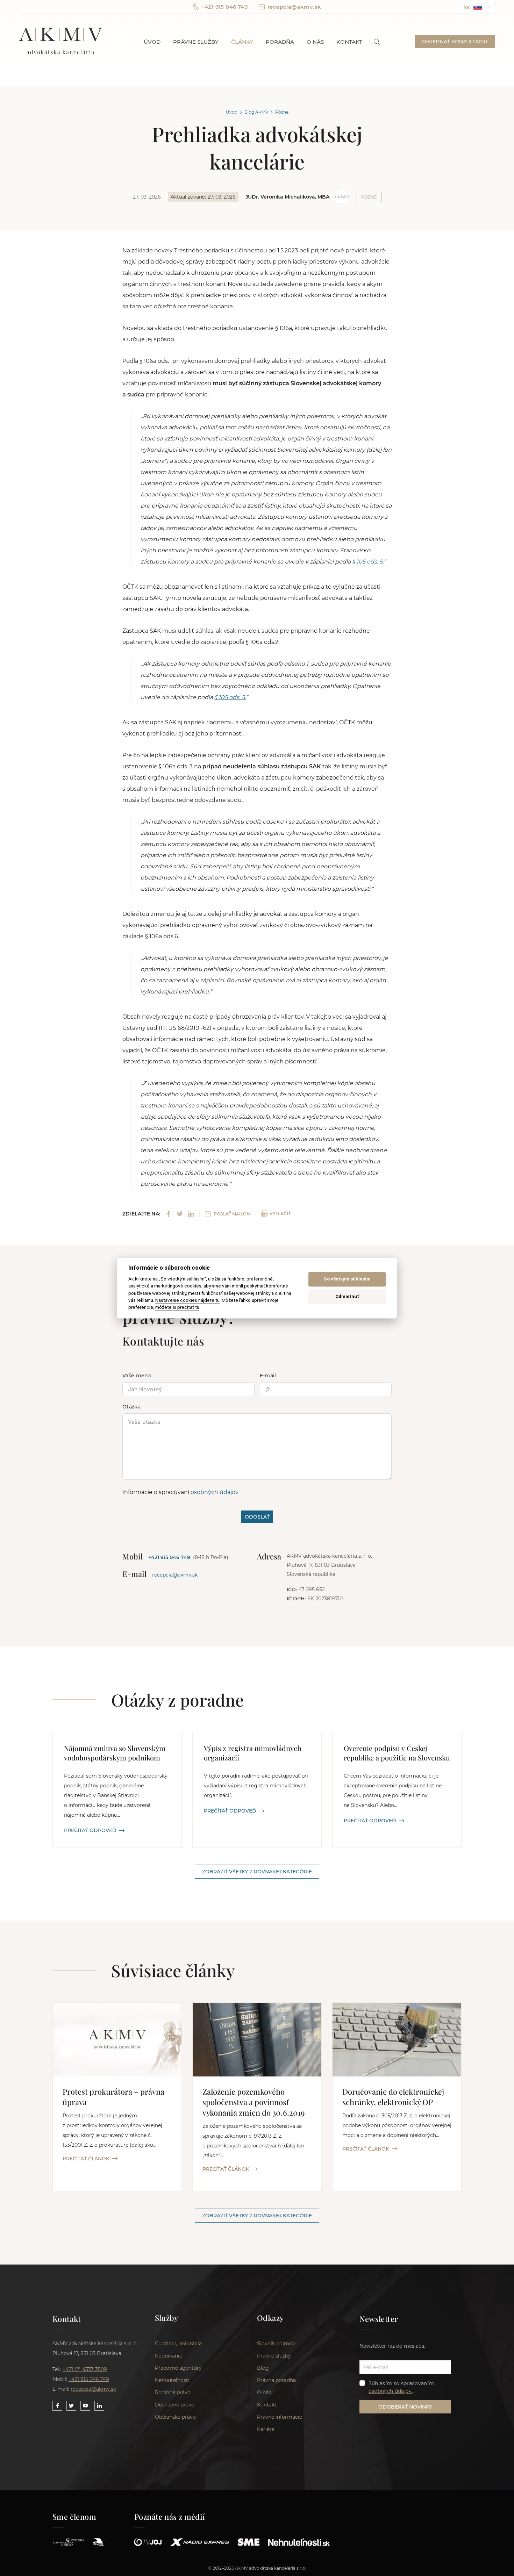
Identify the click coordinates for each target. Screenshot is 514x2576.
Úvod (152, 42)
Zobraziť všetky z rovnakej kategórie (257, 1872)
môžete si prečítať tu (177, 1307)
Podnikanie (169, 2356)
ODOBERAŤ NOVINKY (405, 2407)
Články (242, 42)
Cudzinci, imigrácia (178, 2344)
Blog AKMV (256, 112)
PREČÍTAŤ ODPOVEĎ (90, 1830)
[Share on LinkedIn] (191, 1214)
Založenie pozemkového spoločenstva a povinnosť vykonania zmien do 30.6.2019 (254, 2102)
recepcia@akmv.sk (294, 7)
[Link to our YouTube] (85, 2406)
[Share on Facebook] (169, 1214)
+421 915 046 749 (224, 7)
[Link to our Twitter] (71, 2406)
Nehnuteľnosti (172, 2380)
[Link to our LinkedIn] (99, 2406)
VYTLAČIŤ (280, 1214)
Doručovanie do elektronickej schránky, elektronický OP (393, 2097)
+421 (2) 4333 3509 (85, 2369)
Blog (263, 2368)
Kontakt (349, 42)
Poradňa (280, 42)
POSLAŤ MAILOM (232, 1214)
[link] (377, 42)
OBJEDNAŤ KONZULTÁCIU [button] (455, 42)
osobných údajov (215, 1492)
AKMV (61, 42)
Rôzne (282, 112)
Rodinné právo (173, 2392)
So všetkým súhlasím (347, 1279)
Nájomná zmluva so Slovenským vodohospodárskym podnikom (115, 1753)
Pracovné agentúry (178, 2368)
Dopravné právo (175, 2405)
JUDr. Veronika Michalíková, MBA (287, 197)
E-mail (268, 1376)
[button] (477, 7)
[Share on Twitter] (180, 1214)
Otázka (131, 1407)
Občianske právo (175, 2417)
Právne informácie (280, 2417)
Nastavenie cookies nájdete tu (187, 1300)
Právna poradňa (276, 2380)
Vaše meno (137, 1376)
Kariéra (266, 2429)
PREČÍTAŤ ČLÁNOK (86, 2159)
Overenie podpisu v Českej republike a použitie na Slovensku (397, 1753)
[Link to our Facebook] (57, 2406)
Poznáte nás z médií (170, 2517)
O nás (315, 42)
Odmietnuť (347, 1297)
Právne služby (196, 42)
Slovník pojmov (276, 2344)
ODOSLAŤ (257, 1517)
